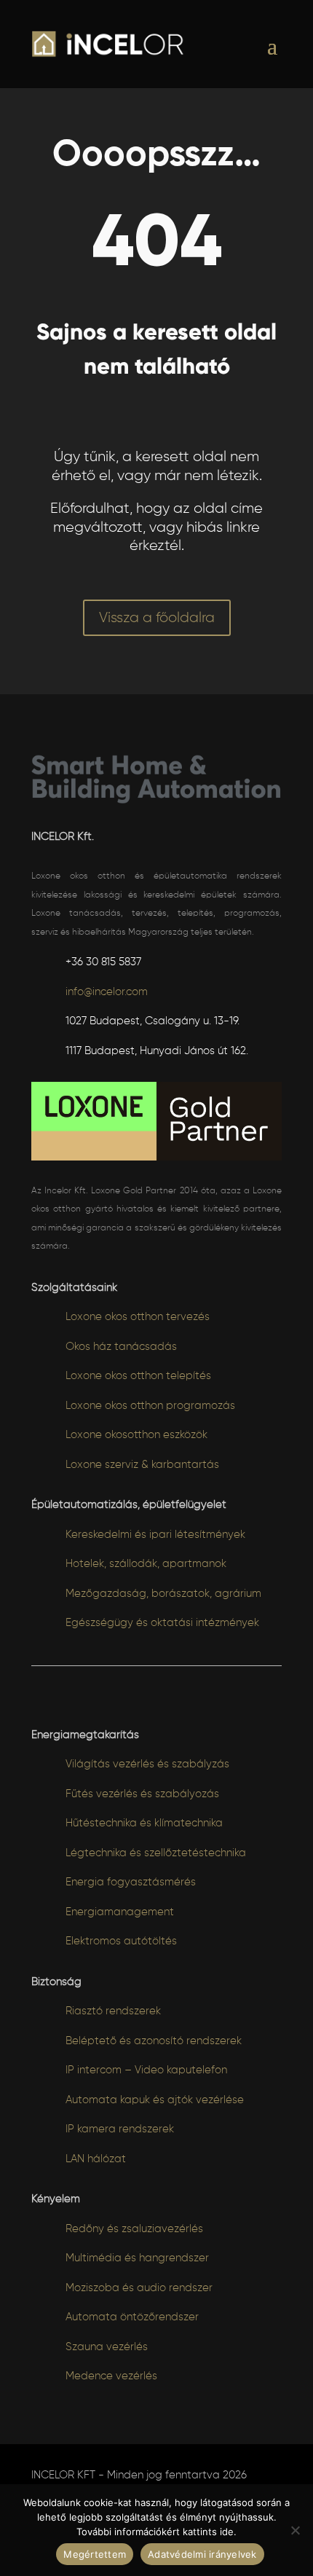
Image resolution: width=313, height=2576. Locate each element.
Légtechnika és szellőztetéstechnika (156, 1853)
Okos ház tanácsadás (121, 1347)
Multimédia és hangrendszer (137, 2258)
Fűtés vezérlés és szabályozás (142, 1794)
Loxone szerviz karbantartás (142, 1465)
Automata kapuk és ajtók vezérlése (155, 2100)
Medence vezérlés (111, 2376)
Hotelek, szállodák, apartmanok (146, 1564)
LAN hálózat (96, 2159)
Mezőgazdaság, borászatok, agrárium (163, 1594)
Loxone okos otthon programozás (150, 1406)
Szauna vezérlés (107, 2347)
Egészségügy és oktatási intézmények (162, 1623)
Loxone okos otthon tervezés (138, 1317)
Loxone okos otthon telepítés (138, 1376)
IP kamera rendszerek (120, 2129)
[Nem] (295, 2530)
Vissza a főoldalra (157, 618)
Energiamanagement (120, 1912)
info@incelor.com (107, 992)
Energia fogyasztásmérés (131, 1882)
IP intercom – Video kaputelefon (146, 2070)
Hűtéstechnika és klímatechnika (144, 1823)
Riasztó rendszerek (113, 2011)
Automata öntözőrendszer (132, 2317)
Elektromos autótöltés (121, 1941)
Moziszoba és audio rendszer (139, 2288)
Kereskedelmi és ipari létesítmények (155, 1535)
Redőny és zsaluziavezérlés (134, 2229)
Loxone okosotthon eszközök (136, 1435)
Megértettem (95, 2554)
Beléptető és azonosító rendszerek (154, 2041)
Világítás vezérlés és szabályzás (147, 1764)
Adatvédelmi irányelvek (202, 2554)
